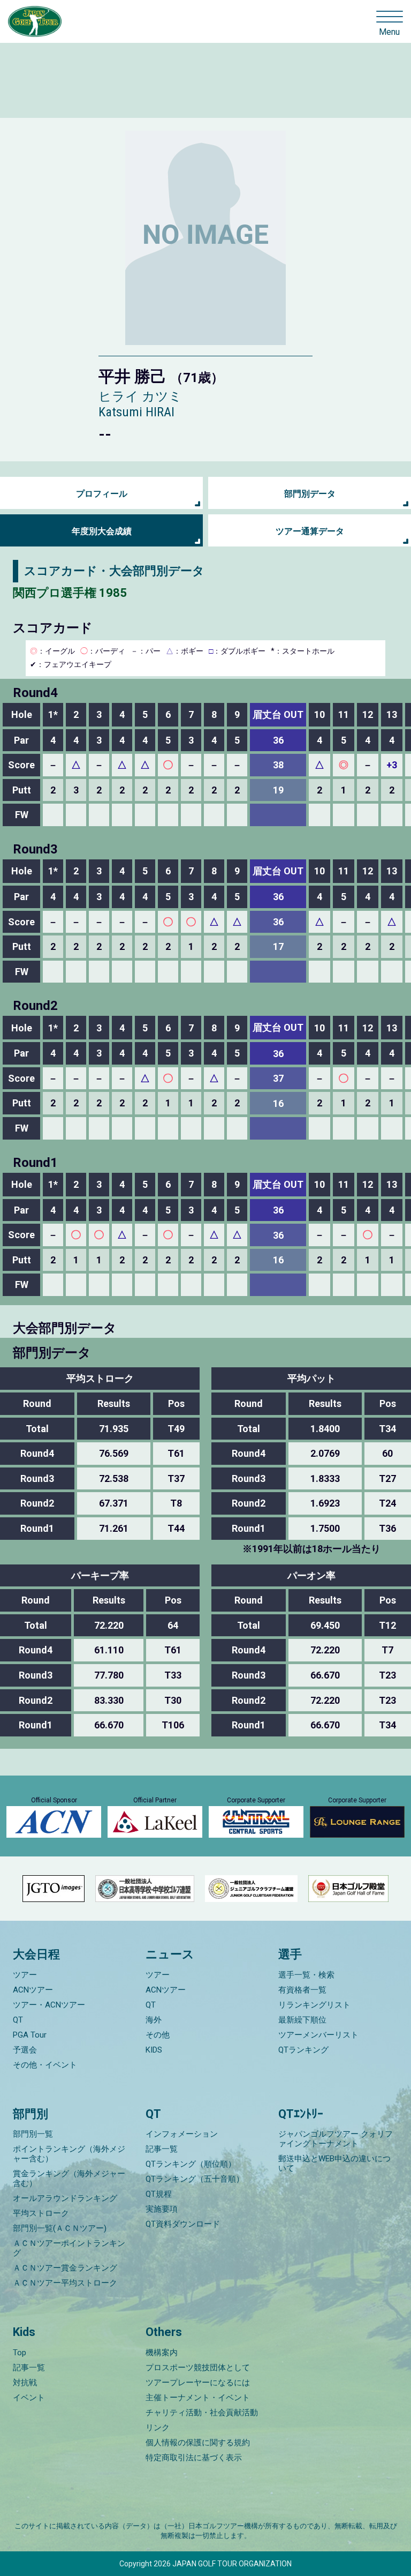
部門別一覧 (33, 2134)
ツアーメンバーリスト (318, 2035)
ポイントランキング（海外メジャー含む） (69, 2154)
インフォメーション (182, 2134)
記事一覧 (162, 2149)
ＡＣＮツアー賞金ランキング (65, 2268)
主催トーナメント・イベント (198, 2398)
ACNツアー (33, 1990)
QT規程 (159, 2194)
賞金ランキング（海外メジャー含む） (69, 2178)
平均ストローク (41, 2213)
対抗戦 (25, 2383)
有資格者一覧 (302, 1990)
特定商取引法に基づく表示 (194, 2458)
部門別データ (310, 494)
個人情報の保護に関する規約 (198, 2443)
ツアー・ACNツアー (49, 2005)
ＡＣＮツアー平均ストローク (65, 2283)
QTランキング (303, 2050)
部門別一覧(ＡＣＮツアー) (60, 2228)
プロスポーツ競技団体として (198, 2368)
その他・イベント (45, 2065)
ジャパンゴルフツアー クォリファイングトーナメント (336, 2139)
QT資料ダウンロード (183, 2224)
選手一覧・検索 (306, 1975)
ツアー (25, 1975)
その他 (158, 2035)
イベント (29, 2398)
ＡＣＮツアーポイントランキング (69, 2248)
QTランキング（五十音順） (195, 2179)
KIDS (154, 2050)
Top (20, 2353)
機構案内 (162, 2353)
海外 (154, 2020)
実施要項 (162, 2209)
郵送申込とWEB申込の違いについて (334, 2163)
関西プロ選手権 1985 (70, 593)
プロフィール (102, 494)
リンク (158, 2428)
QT (18, 2020)
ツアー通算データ (310, 531)
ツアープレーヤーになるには (198, 2383)
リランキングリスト (314, 2005)
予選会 (25, 2050)
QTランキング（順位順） (191, 2164)
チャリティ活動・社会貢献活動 (202, 2413)
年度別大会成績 (102, 531)
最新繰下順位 (302, 2020)
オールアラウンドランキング (65, 2198)
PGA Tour (30, 2035)
